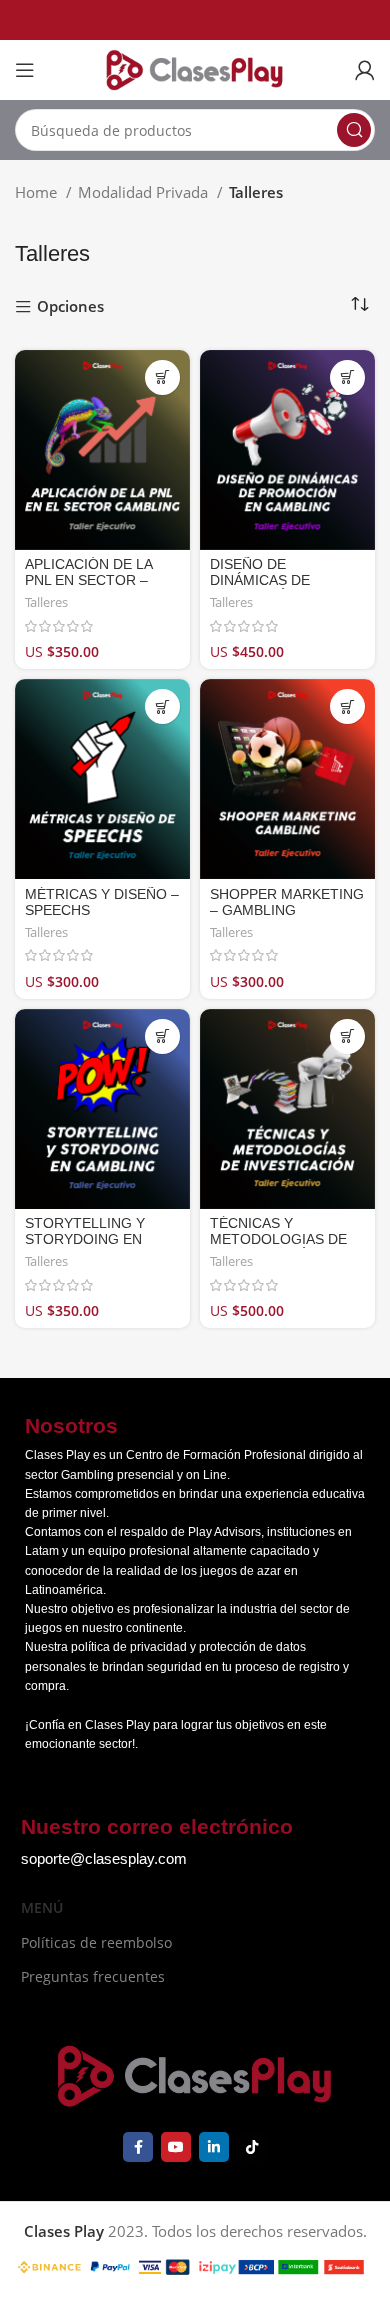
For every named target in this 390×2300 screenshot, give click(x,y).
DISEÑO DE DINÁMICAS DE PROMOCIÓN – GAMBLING (260, 589)
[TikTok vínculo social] (252, 2147)
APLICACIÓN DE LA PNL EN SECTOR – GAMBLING (88, 580)
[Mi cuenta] (365, 70)
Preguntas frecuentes (93, 1976)
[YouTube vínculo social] (176, 2147)
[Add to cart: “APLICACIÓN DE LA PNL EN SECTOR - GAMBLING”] (162, 377)
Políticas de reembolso (96, 1942)
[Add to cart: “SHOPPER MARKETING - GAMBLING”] (347, 706)
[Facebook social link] (138, 2147)
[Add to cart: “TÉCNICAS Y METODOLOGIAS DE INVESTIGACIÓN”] (347, 1036)
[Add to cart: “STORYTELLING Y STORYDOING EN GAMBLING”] (162, 1036)
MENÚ (42, 1907)
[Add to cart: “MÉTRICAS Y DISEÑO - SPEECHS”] (162, 706)
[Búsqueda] (354, 130)
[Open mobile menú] (25, 70)
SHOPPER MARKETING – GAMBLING (287, 902)
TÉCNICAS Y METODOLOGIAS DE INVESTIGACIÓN (278, 1239)
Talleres (46, 602)
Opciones (70, 307)
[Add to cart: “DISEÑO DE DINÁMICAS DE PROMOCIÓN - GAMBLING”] (347, 377)
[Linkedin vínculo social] (214, 2147)
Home (38, 192)
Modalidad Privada (145, 192)
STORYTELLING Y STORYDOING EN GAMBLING (85, 1239)
